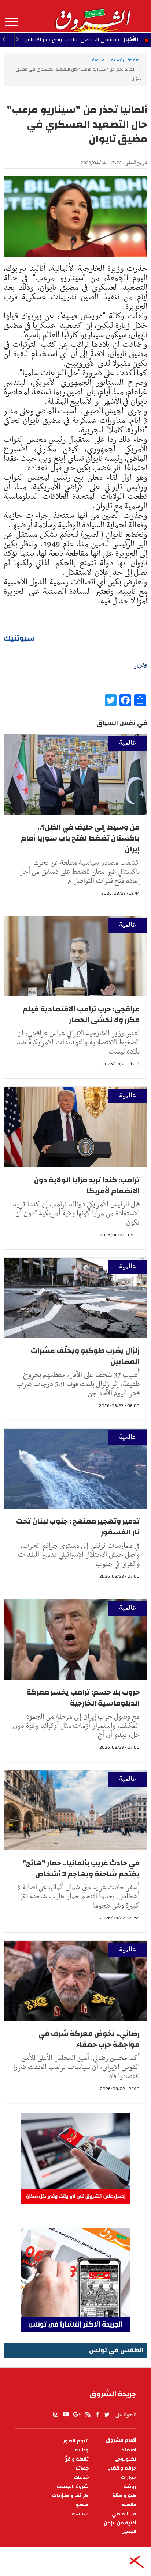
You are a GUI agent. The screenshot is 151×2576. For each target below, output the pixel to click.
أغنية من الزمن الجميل (120, 2527)
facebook (97, 2414)
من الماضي (124, 2514)
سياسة (80, 2514)
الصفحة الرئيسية (126, 60)
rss (88, 2414)
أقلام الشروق (121, 2440)
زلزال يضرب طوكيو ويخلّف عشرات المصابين (85, 1356)
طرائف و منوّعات (70, 2496)
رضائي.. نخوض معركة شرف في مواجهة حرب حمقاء (89, 2039)
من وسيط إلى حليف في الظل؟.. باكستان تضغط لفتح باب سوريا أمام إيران (80, 838)
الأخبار (131, 39)
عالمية (98, 60)
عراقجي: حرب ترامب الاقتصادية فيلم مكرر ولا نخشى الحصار (81, 1014)
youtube (66, 2414)
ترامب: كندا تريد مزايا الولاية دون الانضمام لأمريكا (87, 1185)
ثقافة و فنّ (76, 2459)
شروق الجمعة (73, 2487)
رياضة (130, 2487)
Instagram (56, 2414)
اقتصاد (129, 2450)
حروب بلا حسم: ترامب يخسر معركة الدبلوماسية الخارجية (83, 1698)
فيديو (82, 2505)
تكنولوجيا (125, 2459)
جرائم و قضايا (122, 2468)
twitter (107, 2414)
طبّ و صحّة (124, 2496)
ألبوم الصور (76, 2441)
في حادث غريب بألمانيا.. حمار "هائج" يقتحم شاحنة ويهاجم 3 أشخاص (81, 1868)
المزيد (12, 22)
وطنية (82, 2450)
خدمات (81, 2478)
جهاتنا (82, 2468)
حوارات (129, 2478)
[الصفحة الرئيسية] (92, 16)
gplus (77, 2414)
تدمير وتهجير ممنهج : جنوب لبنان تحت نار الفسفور (78, 1527)
